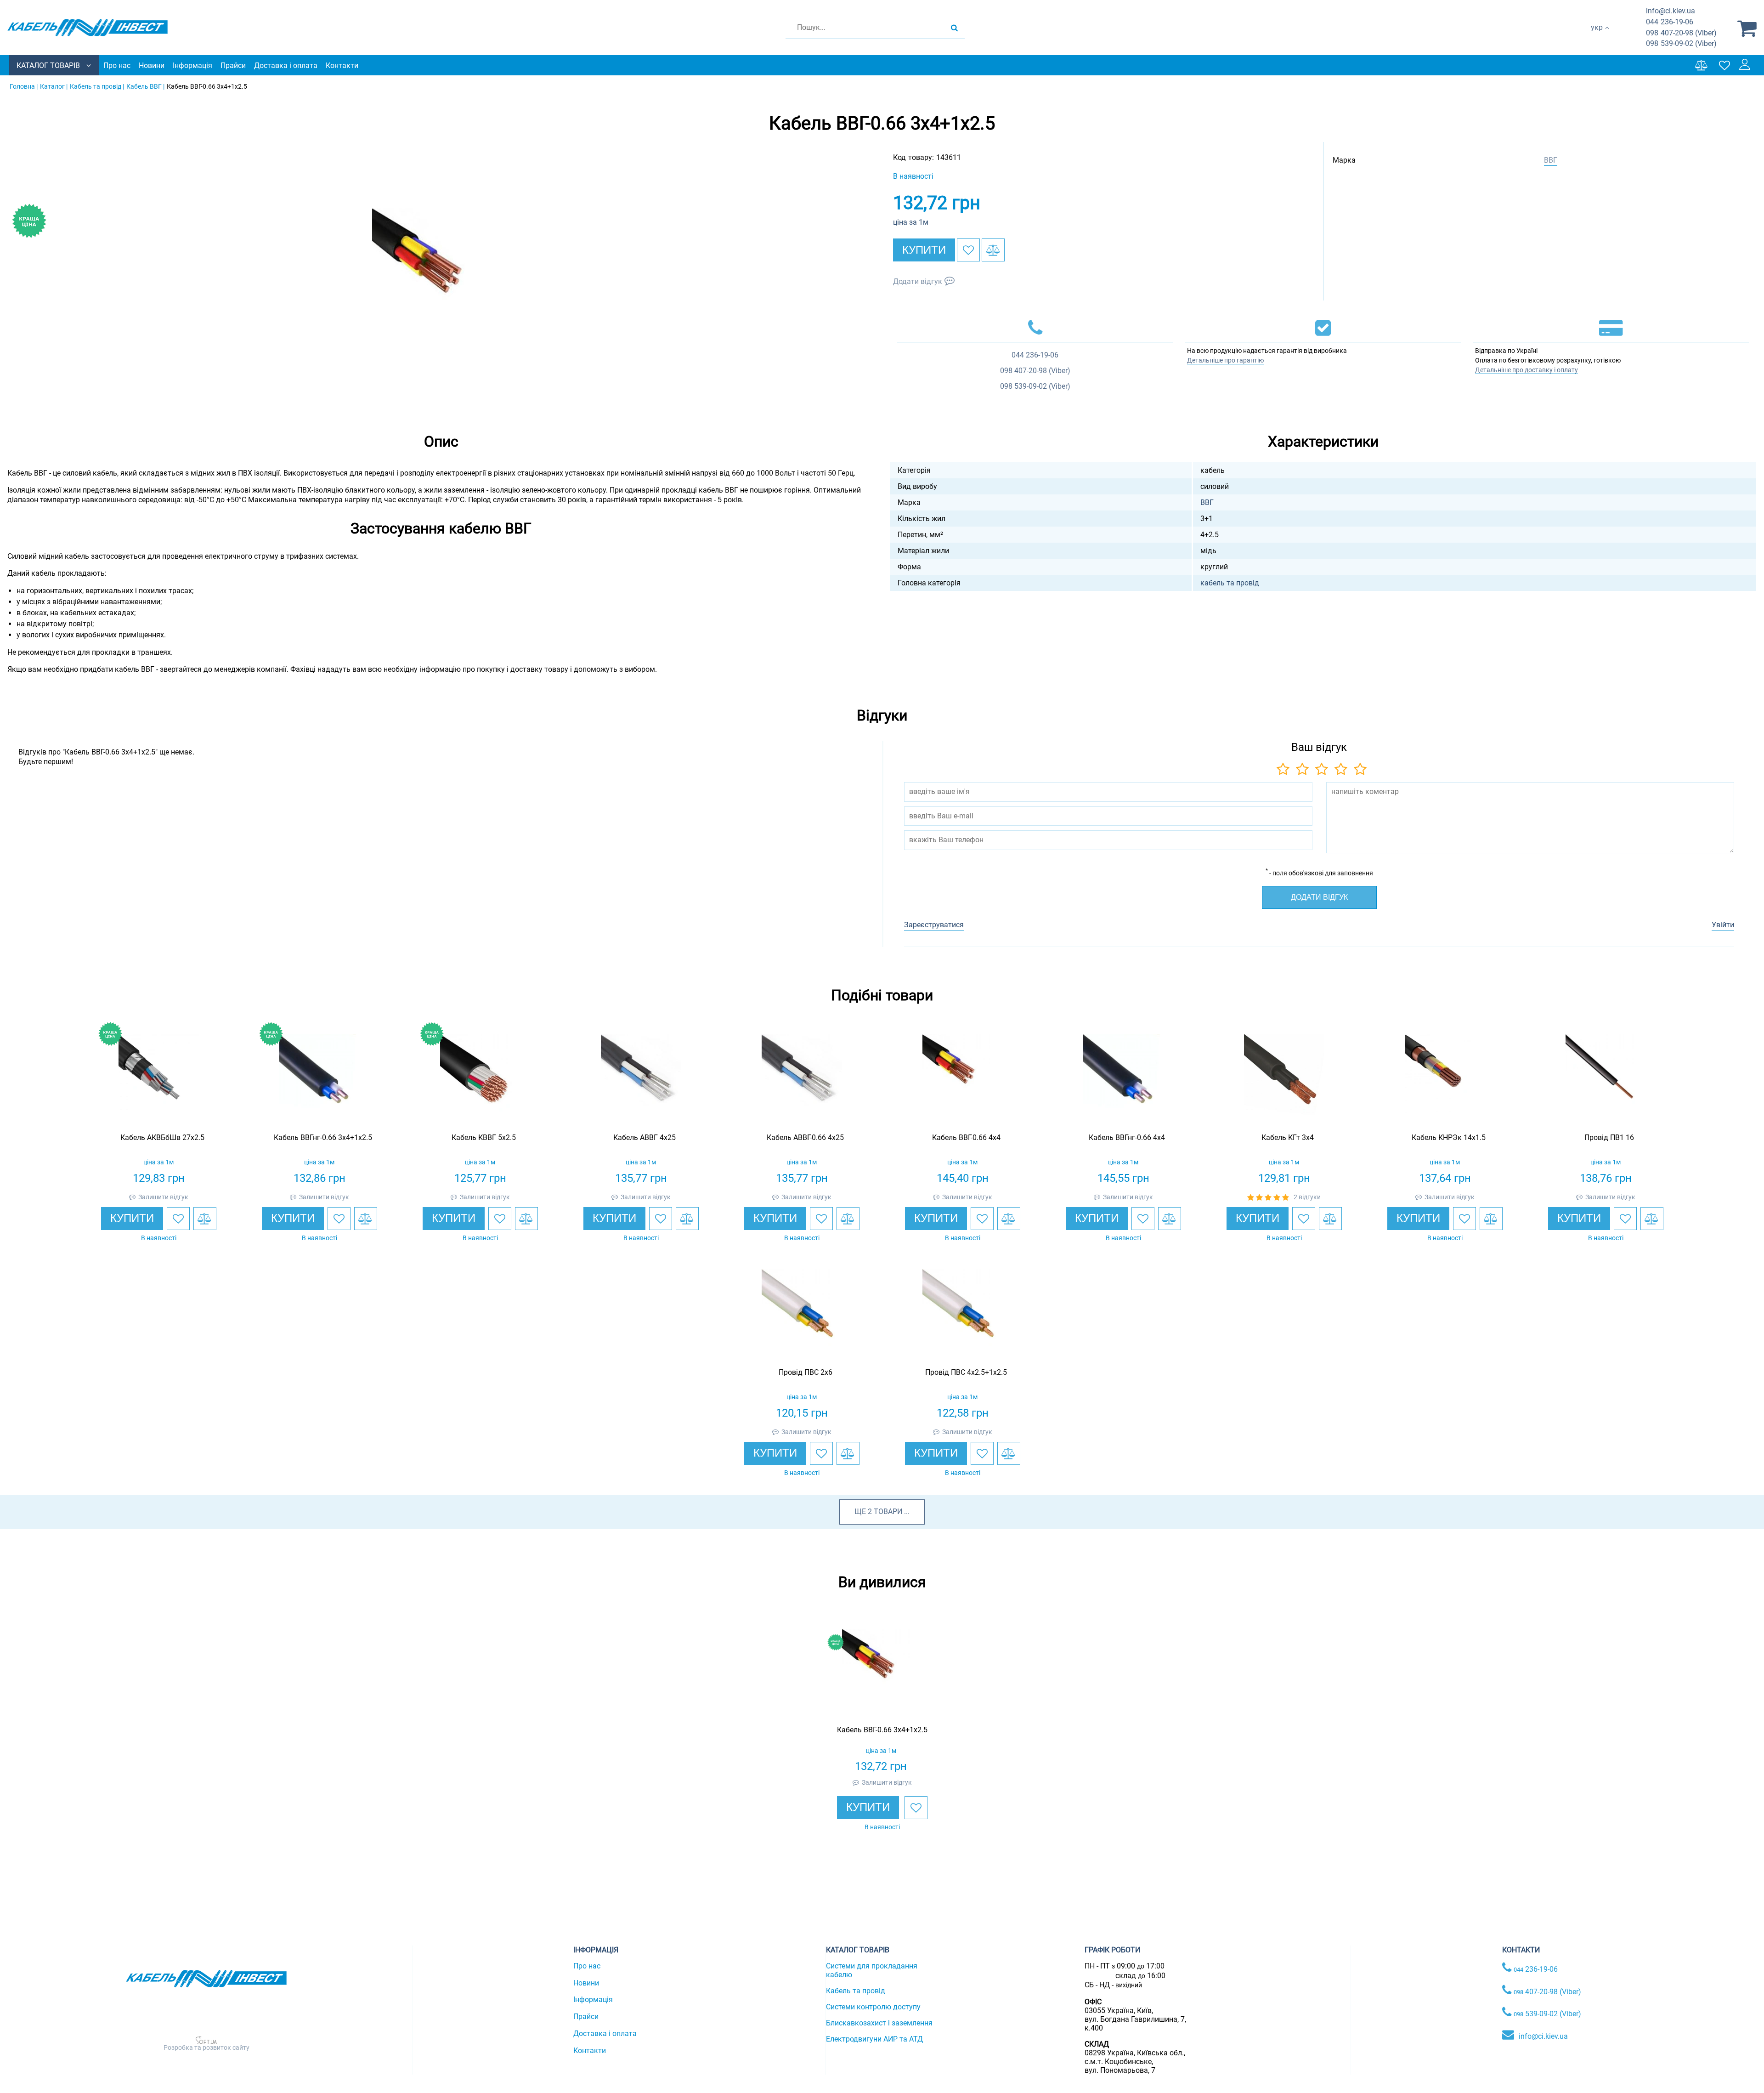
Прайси (233, 65)
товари (888, 1512)
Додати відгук (918, 281)
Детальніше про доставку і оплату (1527, 370)
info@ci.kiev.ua (1543, 2036)
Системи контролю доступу (873, 2007)
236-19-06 (1670, 22)
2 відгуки (1307, 1197)
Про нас (117, 65)
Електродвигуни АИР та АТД (874, 2039)
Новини (152, 65)
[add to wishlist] (968, 250)
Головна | (24, 86)
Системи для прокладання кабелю (872, 1970)
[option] (441, 277)
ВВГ (1551, 160)
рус (1597, 37)
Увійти (1723, 925)
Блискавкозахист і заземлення (879, 2023)
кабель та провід (1230, 583)
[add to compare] (993, 250)
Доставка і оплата (286, 65)
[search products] (954, 28)
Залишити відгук (163, 1197)
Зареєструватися (934, 925)
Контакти (342, 65)
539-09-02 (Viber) (1681, 43)
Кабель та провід (856, 1991)
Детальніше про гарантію (1225, 360)
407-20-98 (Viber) (1681, 33)
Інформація (192, 65)
